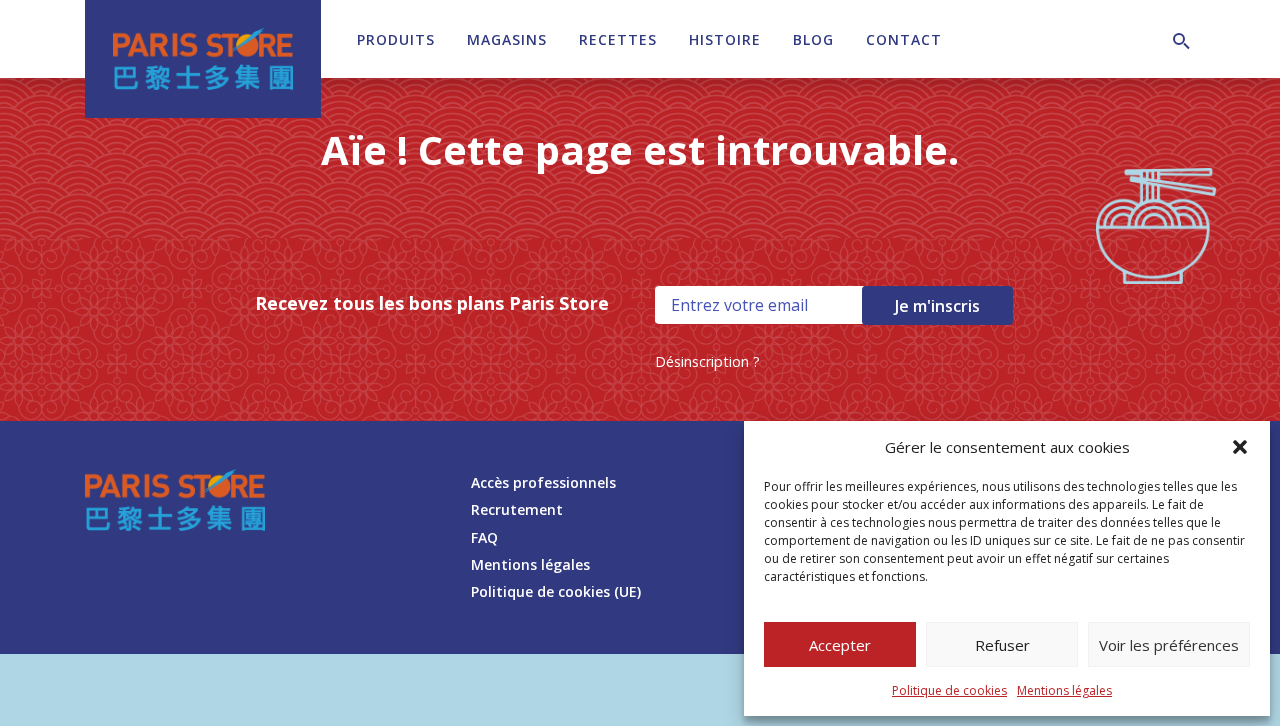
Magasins (507, 39)
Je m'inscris (937, 306)
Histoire (725, 39)
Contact (904, 39)
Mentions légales (1064, 690)
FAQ (484, 537)
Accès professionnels (543, 482)
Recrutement (517, 509)
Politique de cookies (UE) (556, 591)
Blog (813, 39)
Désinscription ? (707, 361)
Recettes (618, 39)
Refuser (1002, 645)
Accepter (840, 645)
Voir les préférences (1169, 645)
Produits (396, 39)
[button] (1240, 447)
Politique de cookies (949, 690)
